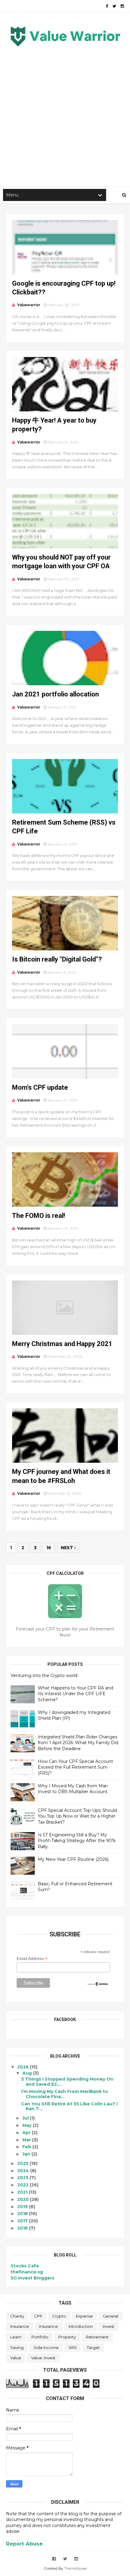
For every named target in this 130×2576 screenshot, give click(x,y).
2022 (23, 2185)
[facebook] (107, 6)
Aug (28, 2073)
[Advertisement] (65, 114)
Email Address (32, 1959)
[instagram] (122, 6)
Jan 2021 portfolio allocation (55, 694)
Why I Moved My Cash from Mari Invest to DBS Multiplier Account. (73, 1789)
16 (49, 1548)
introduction (81, 2326)
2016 (23, 2228)
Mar (27, 2140)
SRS (73, 2347)
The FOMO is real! (39, 1216)
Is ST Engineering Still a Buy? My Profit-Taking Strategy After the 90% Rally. (77, 1841)
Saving (17, 2347)
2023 (23, 2178)
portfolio (40, 2337)
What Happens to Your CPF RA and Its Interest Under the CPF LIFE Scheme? (75, 1694)
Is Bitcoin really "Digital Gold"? (57, 959)
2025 (23, 2163)
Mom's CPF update (40, 1087)
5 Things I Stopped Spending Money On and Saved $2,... (67, 2082)
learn (16, 2337)
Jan (27, 2154)
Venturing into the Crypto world (44, 1676)
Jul (26, 2118)
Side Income (46, 2347)
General (110, 2316)
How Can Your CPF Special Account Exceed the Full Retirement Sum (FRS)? (75, 1767)
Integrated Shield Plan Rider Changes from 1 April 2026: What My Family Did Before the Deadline (78, 1743)
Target (93, 2347)
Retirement (97, 2337)
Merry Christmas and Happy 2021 (62, 1344)
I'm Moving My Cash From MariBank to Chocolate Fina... (65, 2094)
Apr (27, 2133)
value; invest (43, 2358)
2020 (24, 2199)
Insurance (20, 2326)
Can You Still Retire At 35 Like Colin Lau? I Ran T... (69, 2106)
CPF (38, 2316)
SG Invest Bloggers (32, 2278)
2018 (23, 2214)
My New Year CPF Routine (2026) (73, 1859)
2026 (24, 2067)
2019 (23, 2207)
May (28, 2125)
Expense (84, 2316)
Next (68, 1548)
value (16, 2358)
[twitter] (114, 6)
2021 (23, 2192)
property (67, 2337)
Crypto (59, 2316)
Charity (17, 2316)
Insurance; (49, 2326)
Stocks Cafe (25, 2266)
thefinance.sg (27, 2272)
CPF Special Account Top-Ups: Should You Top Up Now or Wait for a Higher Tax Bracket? (77, 1816)
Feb (27, 2147)
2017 (23, 2221)
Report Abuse (24, 2544)
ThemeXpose (75, 2568)
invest (109, 2326)
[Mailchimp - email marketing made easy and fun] (98, 1985)
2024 (24, 2171)
